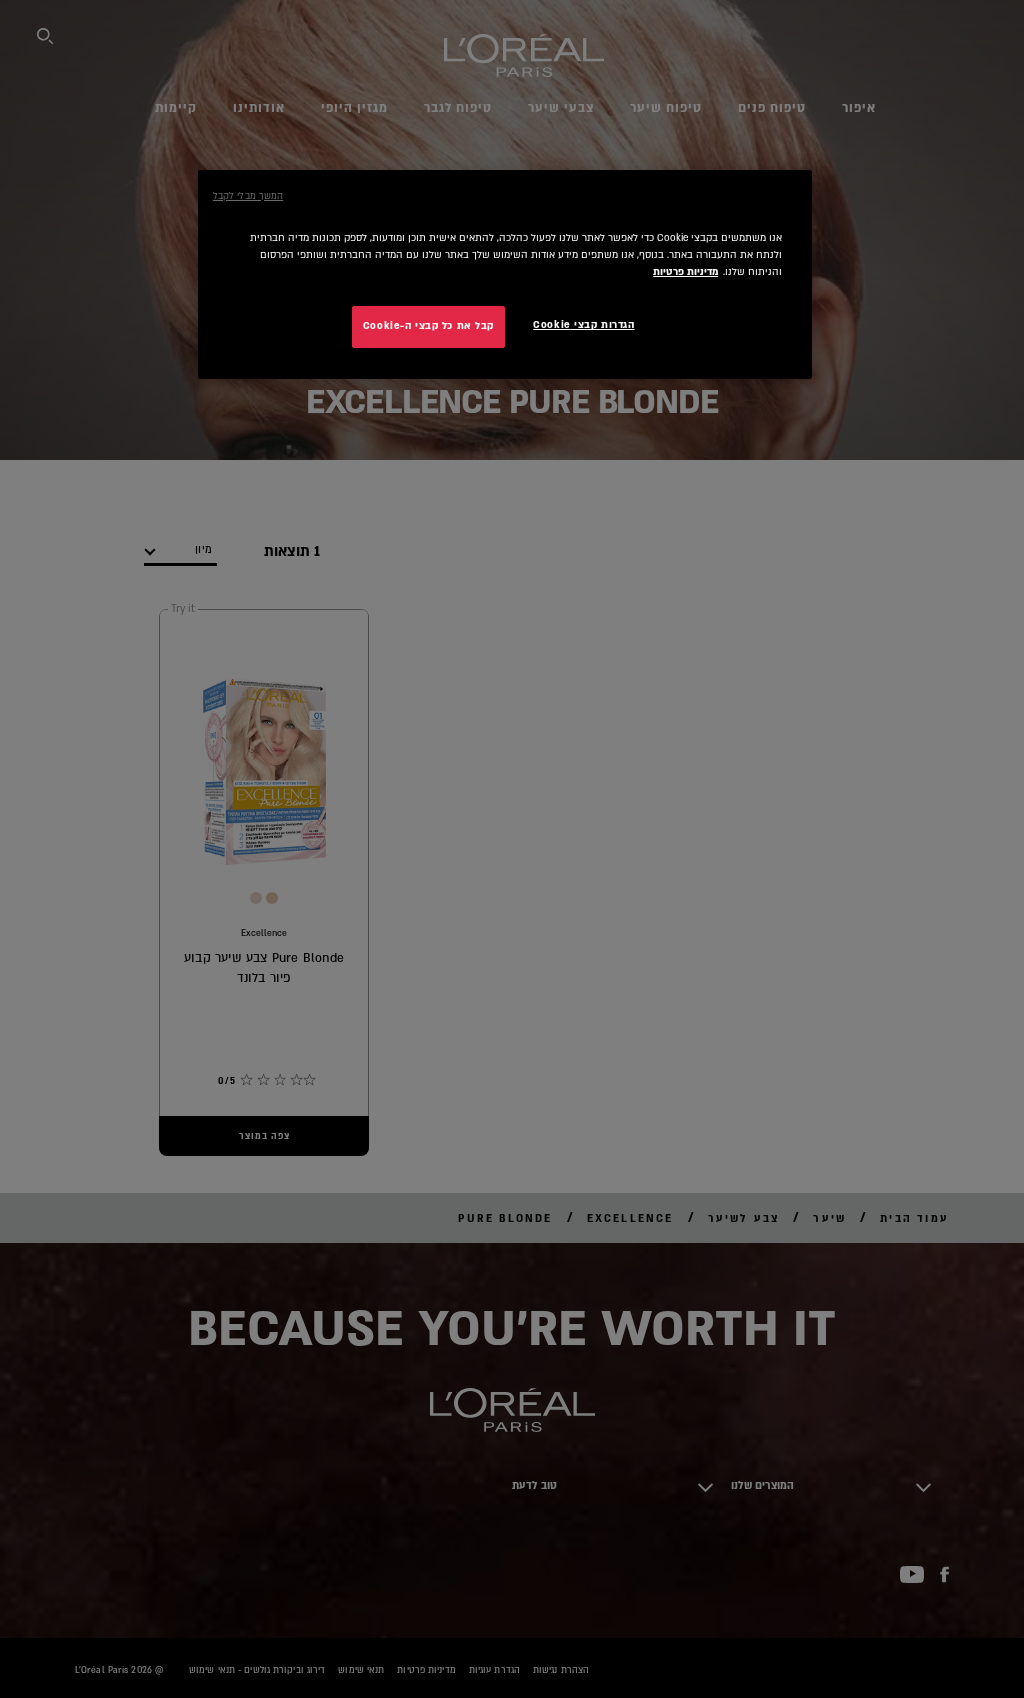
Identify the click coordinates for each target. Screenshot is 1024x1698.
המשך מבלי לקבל (248, 196)
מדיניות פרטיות (685, 272)
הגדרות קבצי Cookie (583, 325)
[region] (505, 274)
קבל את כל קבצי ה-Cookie (428, 326)
